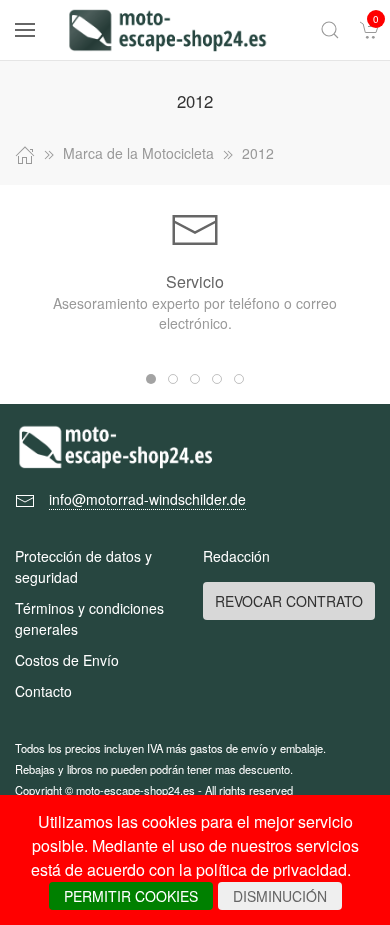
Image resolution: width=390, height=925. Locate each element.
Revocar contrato (289, 601)
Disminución (280, 896)
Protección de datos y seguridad (83, 566)
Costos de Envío (67, 660)
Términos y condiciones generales (89, 618)
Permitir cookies (131, 896)
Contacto (43, 691)
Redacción (236, 556)
